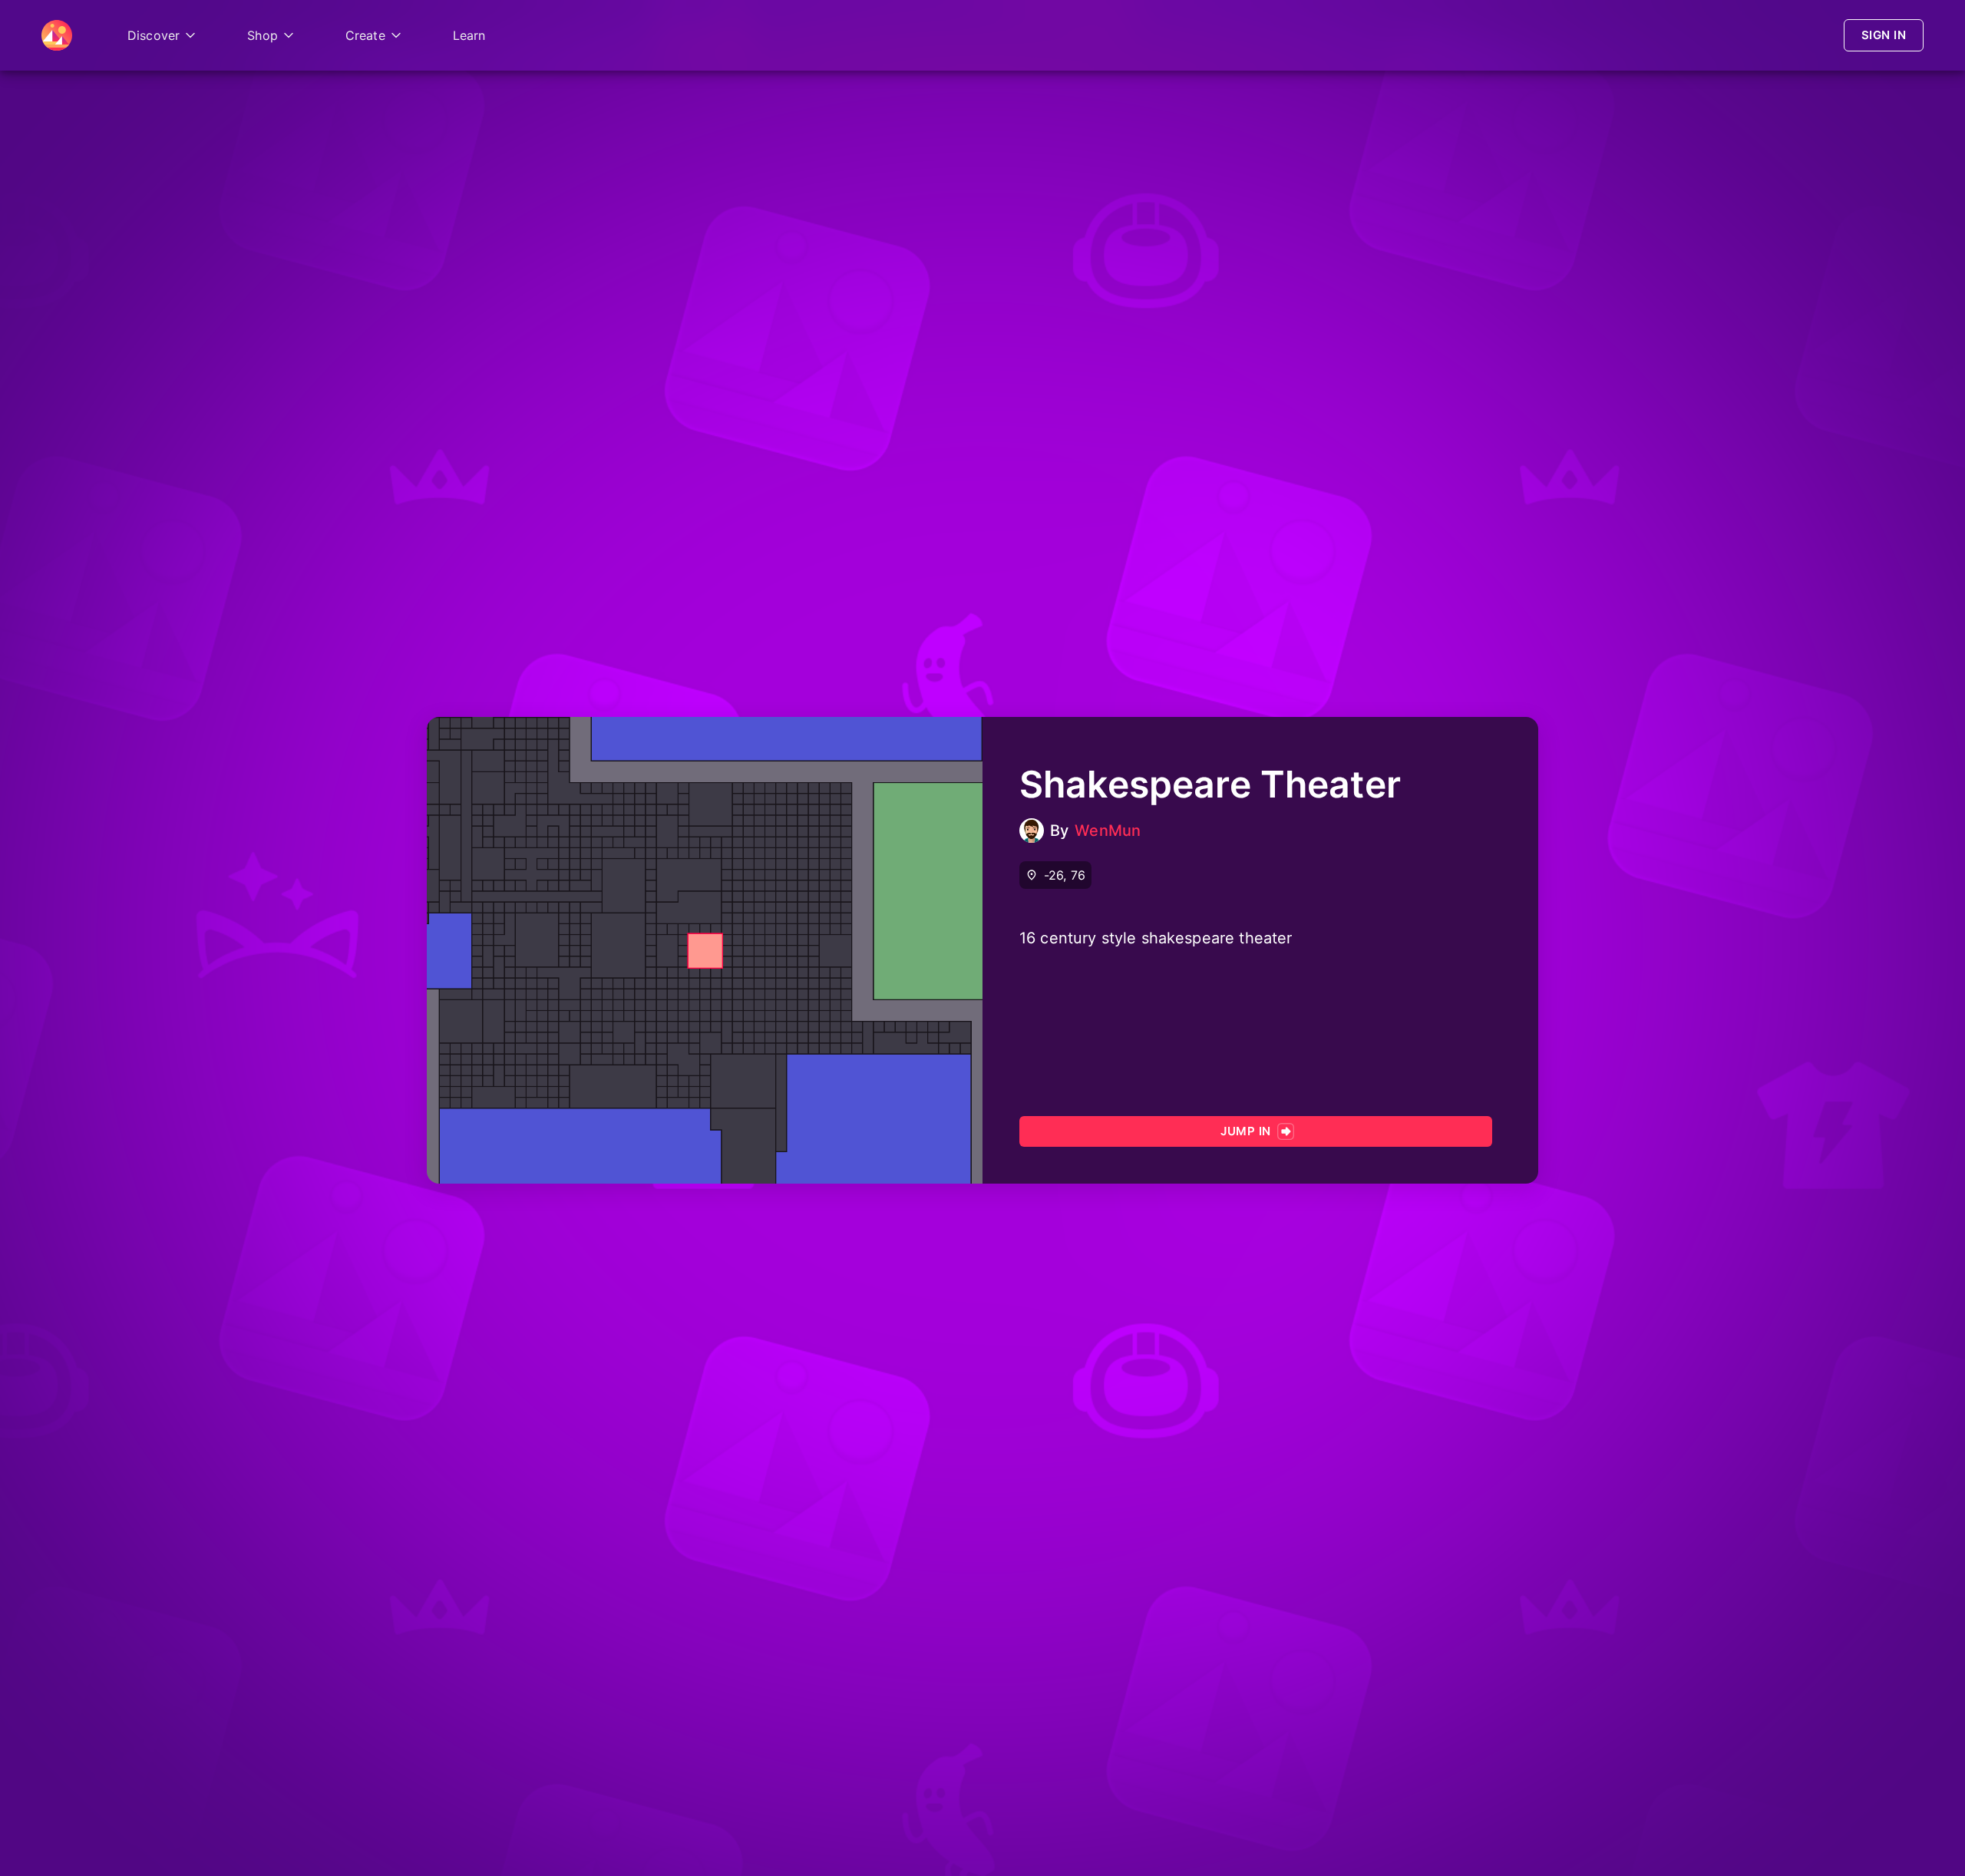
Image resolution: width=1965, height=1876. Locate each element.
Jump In (1245, 1131)
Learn (469, 35)
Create (365, 35)
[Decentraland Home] (57, 35)
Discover (154, 35)
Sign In (1884, 35)
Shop (263, 35)
